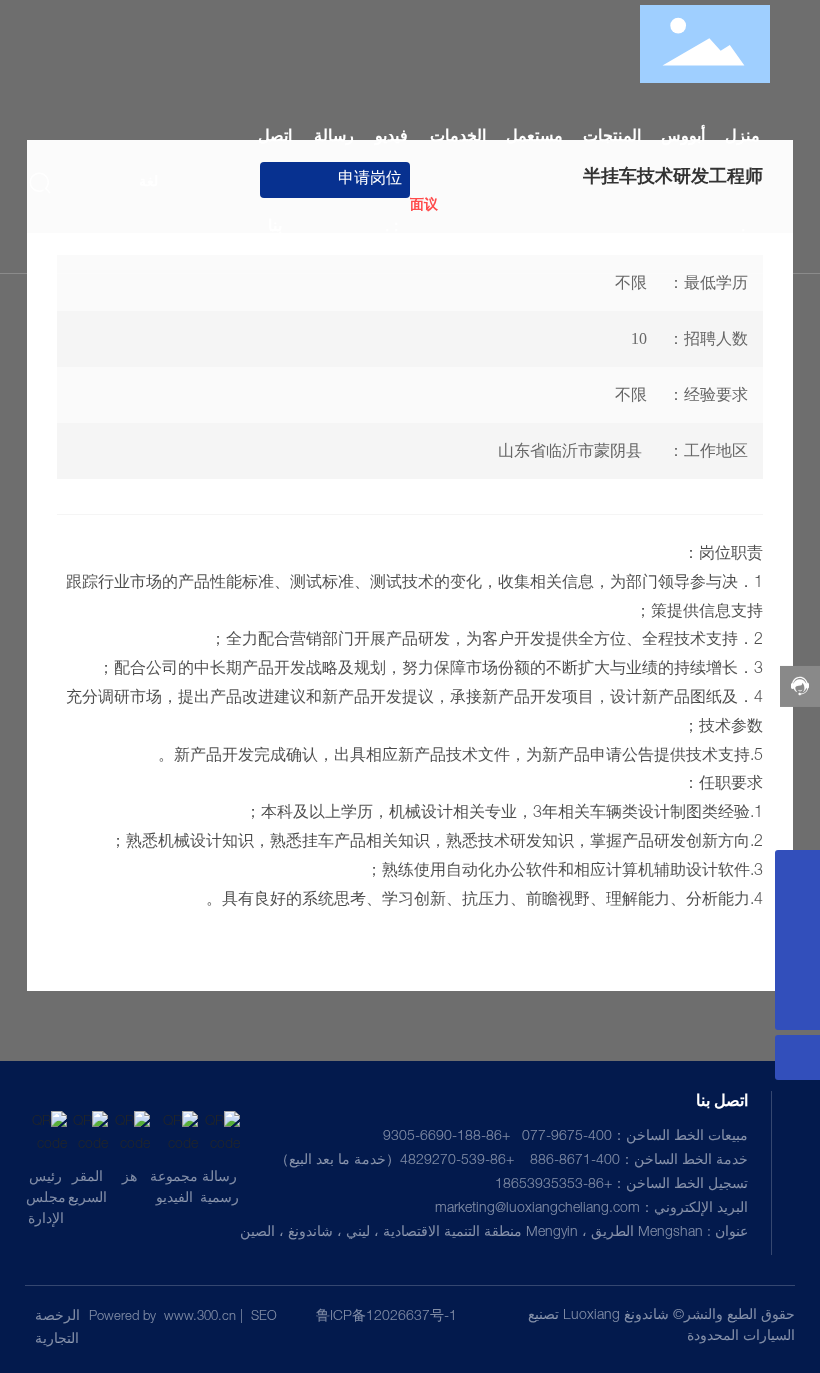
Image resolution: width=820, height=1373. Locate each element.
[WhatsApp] (797, 962)
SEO (264, 1317)
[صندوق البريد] (797, 917)
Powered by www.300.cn (162, 1317)
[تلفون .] (797, 872)
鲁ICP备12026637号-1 (386, 1317)
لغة (148, 183)
